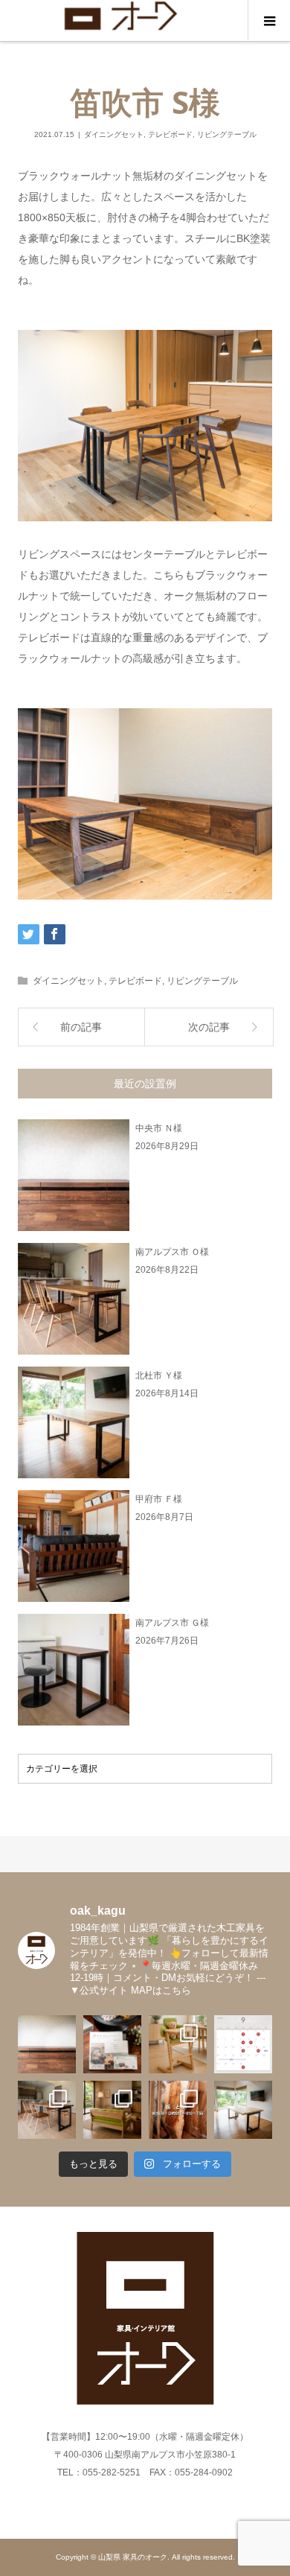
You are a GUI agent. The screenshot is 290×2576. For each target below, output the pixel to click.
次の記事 (209, 1027)
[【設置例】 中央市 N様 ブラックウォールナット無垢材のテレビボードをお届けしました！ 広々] (47, 2044)
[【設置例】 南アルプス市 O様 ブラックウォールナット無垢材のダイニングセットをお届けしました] (47, 2110)
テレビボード (170, 134)
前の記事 (81, 1027)
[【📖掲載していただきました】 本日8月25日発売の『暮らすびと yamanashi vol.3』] (112, 2044)
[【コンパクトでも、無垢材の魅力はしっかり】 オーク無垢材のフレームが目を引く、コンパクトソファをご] (112, 2110)
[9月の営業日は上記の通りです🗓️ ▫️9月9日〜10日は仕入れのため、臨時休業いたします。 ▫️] (243, 2044)
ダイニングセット (114, 134)
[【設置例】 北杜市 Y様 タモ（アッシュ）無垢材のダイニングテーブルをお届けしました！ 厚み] (243, 2110)
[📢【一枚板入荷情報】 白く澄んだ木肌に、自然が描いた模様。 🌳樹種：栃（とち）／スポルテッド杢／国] (178, 2110)
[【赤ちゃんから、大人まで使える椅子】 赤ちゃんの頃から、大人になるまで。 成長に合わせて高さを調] (178, 2044)
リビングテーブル (227, 134)
